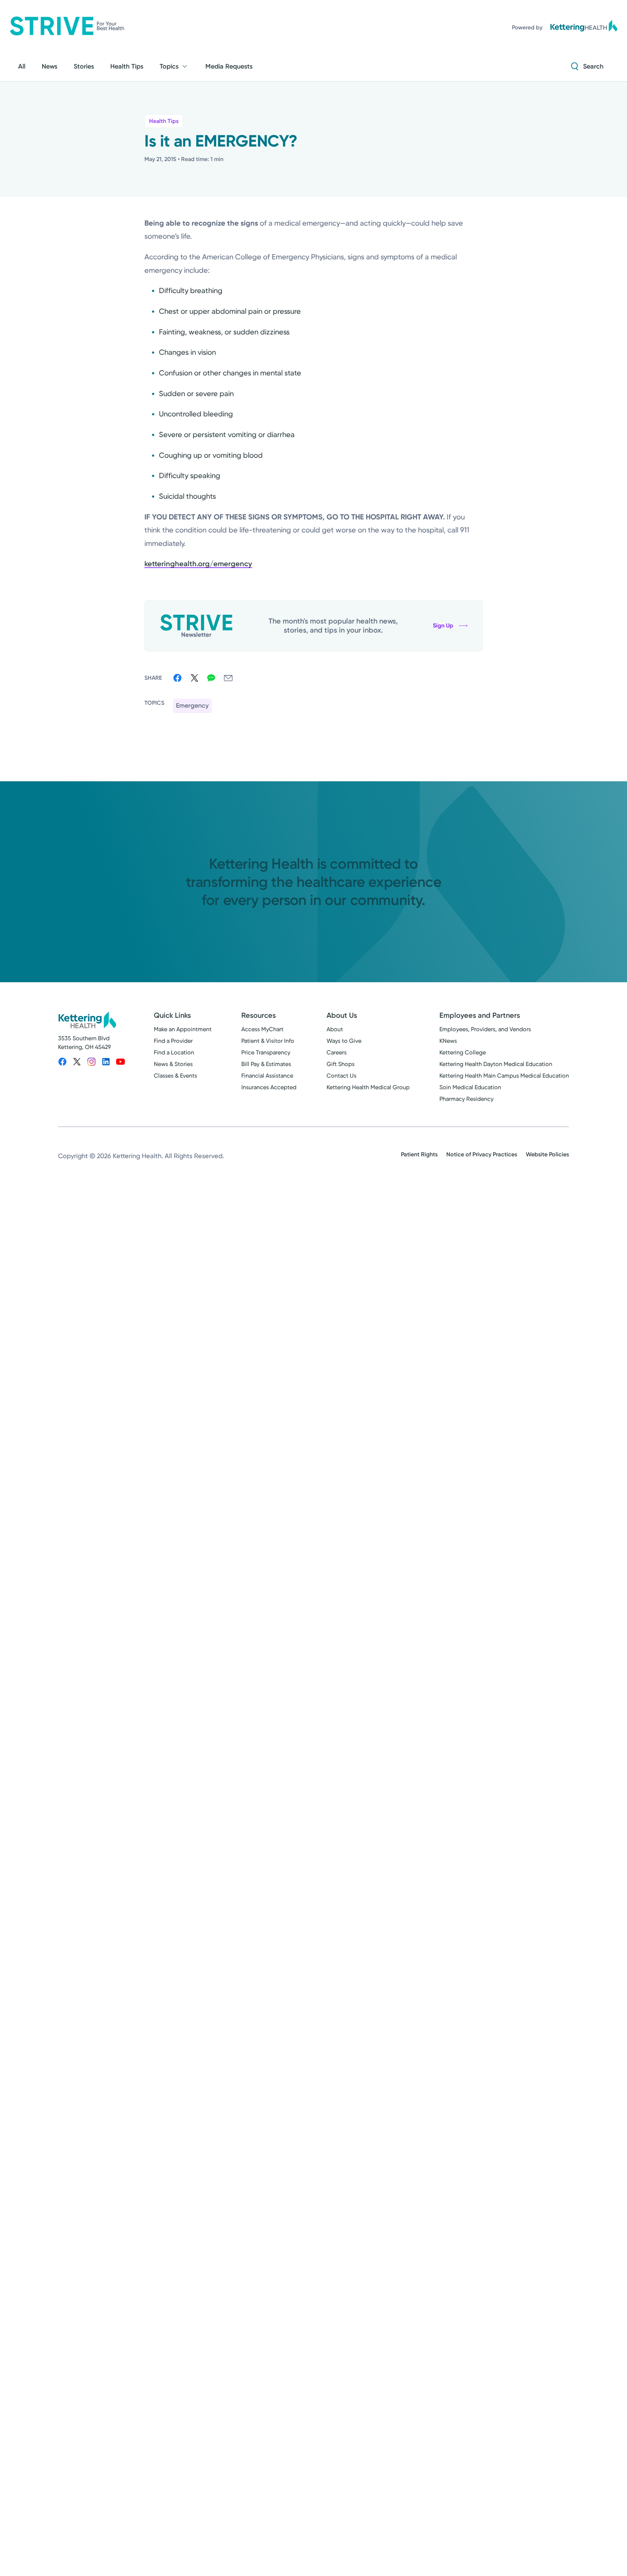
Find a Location (174, 1052)
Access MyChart (262, 1029)
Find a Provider (173, 1041)
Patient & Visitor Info (268, 1041)
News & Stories (173, 1064)
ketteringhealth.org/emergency (198, 564)
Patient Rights (419, 1154)
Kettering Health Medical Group (368, 1087)
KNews (448, 1041)
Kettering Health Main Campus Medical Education (504, 1076)
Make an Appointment (183, 1029)
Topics (169, 66)
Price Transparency (266, 1052)
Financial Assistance (267, 1076)
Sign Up (443, 626)
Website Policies (547, 1154)
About (335, 1029)
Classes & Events (175, 1076)
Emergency (192, 705)
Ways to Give (344, 1041)
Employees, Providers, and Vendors (485, 1029)
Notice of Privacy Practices (482, 1154)
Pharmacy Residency (466, 1099)
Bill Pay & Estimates (266, 1064)
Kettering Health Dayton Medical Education (496, 1064)
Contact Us (341, 1076)
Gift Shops (341, 1064)
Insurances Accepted (269, 1087)
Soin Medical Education (470, 1087)
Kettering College (463, 1052)
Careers (337, 1052)
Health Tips (164, 121)
